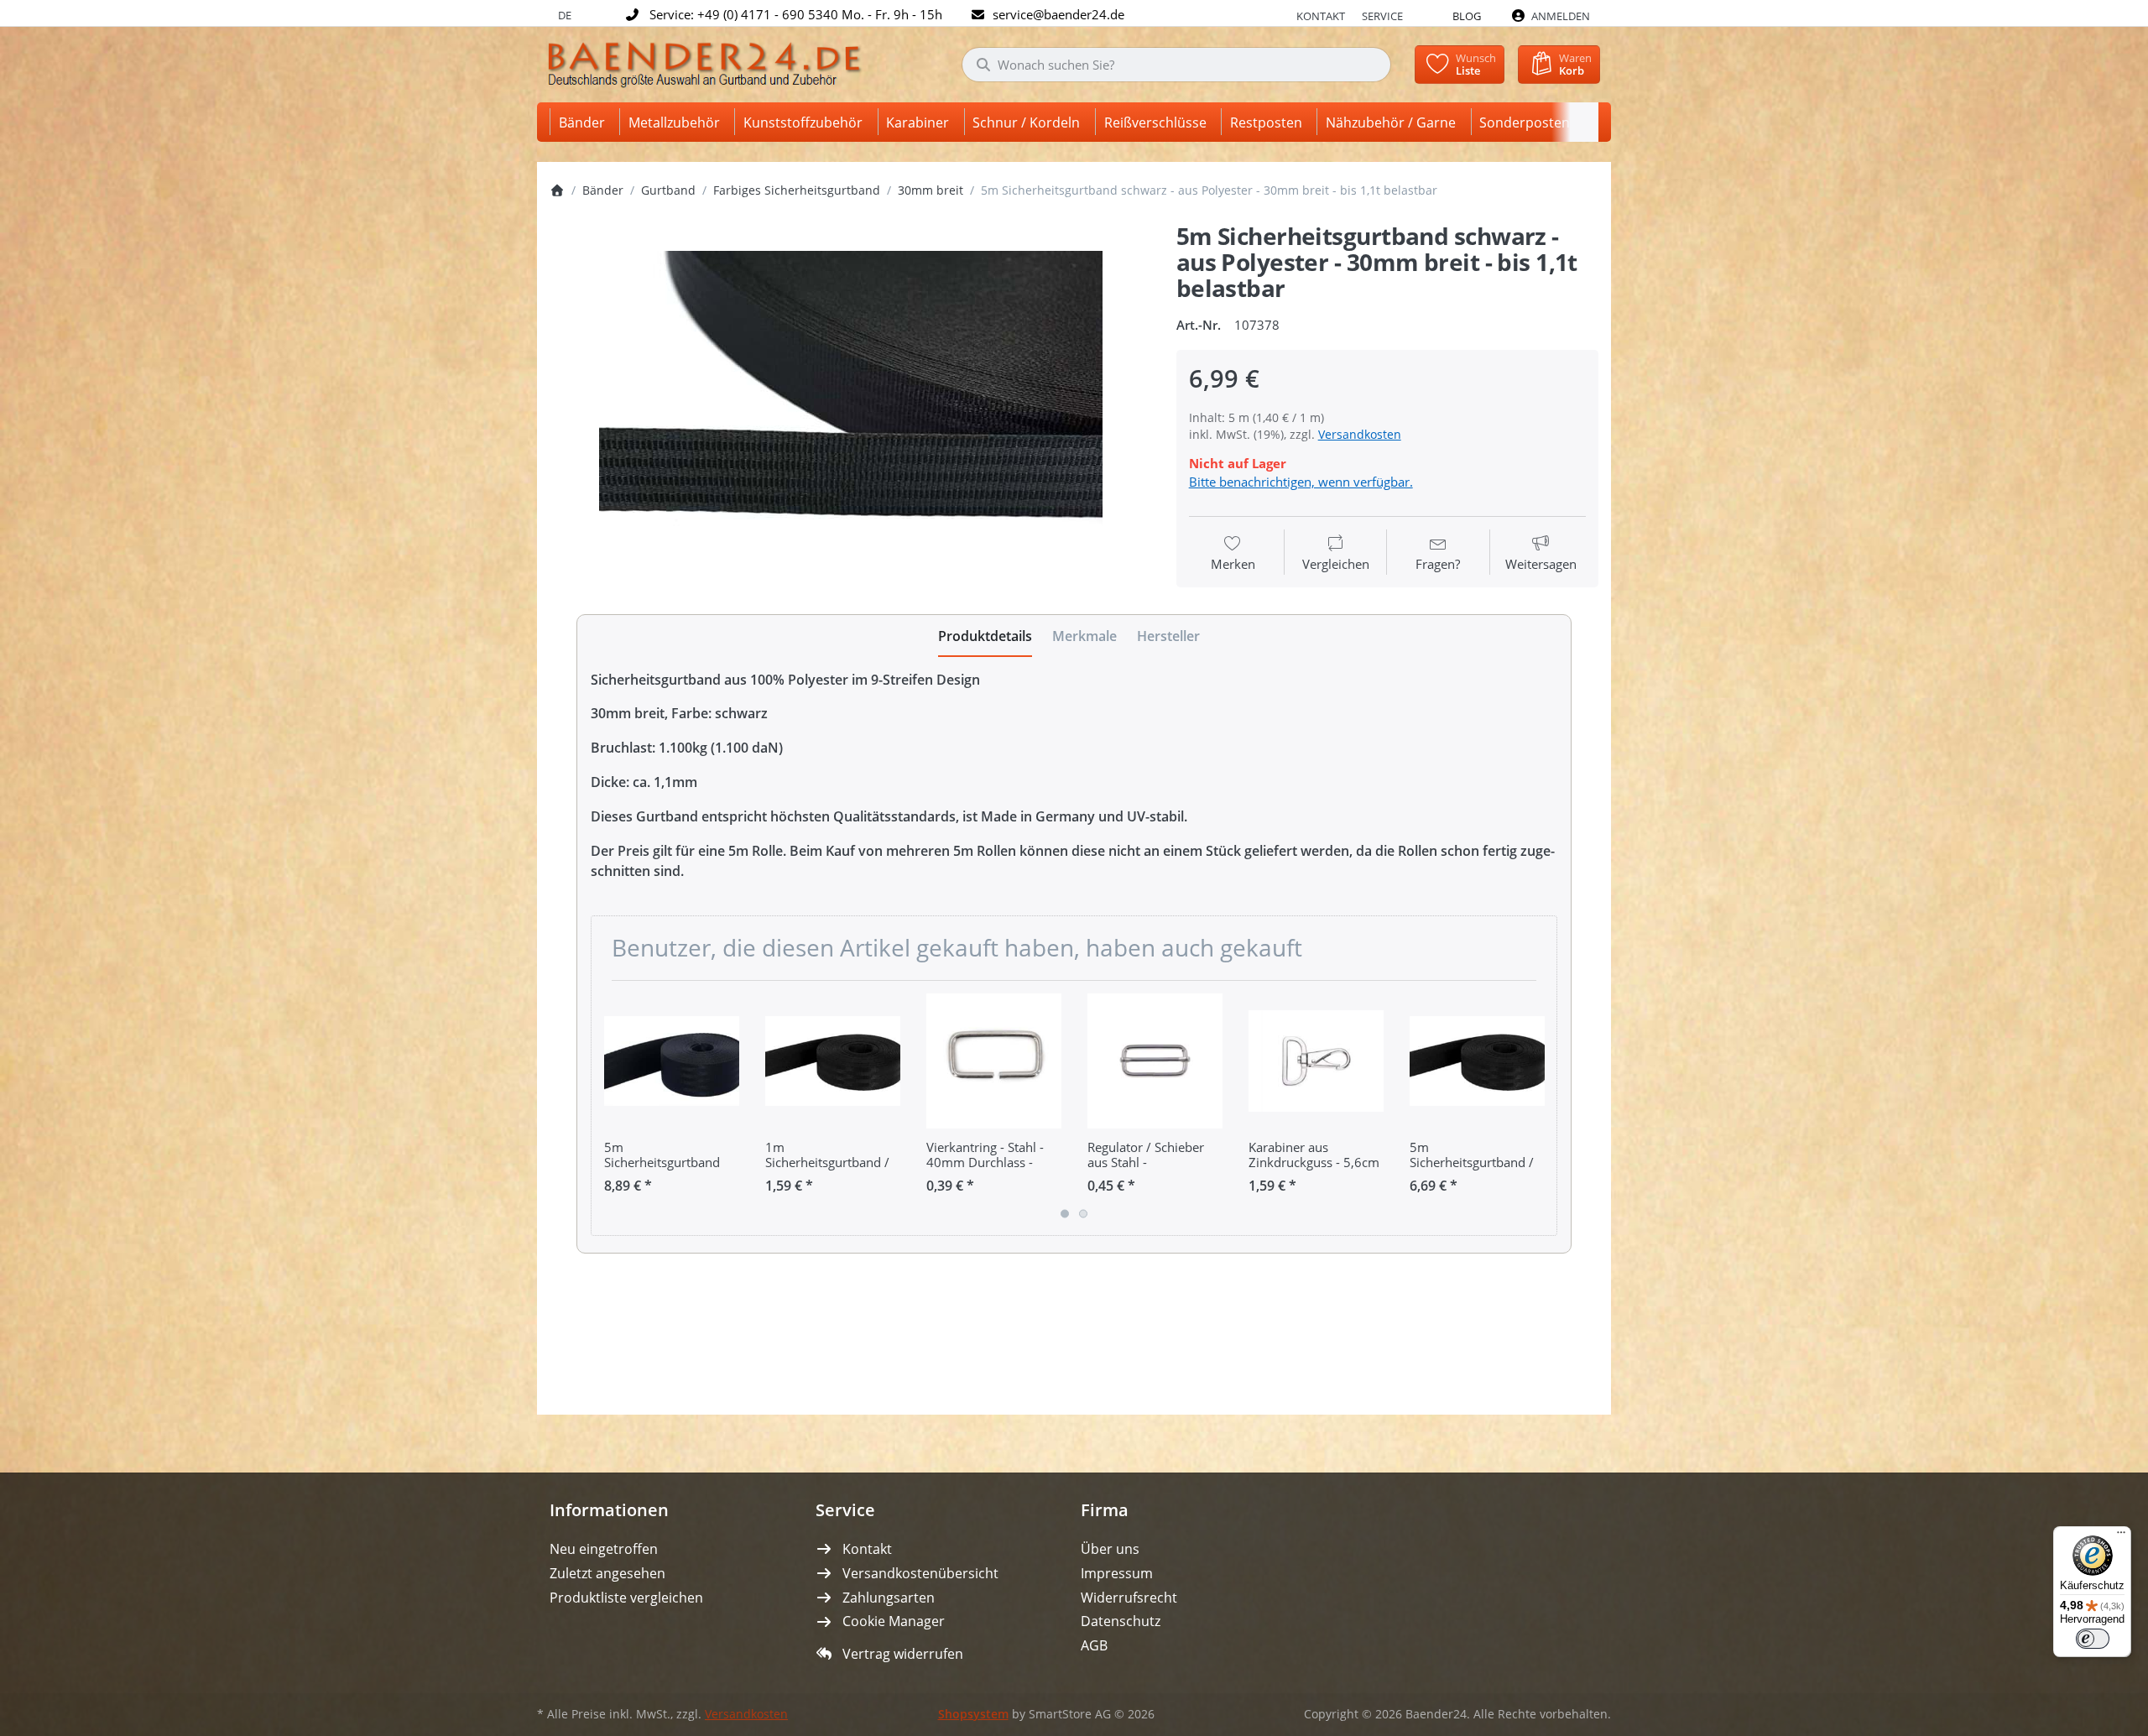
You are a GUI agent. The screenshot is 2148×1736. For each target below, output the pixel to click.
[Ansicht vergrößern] (850, 419)
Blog (1467, 16)
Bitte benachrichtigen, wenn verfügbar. (1301, 482)
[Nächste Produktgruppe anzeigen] (1538, 1108)
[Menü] (2121, 1536)
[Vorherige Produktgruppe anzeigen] (610, 1108)
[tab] (985, 636)
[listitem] (850, 419)
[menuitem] (585, 122)
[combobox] (1176, 65)
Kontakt (1321, 16)
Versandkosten (1360, 434)
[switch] (2093, 1639)
